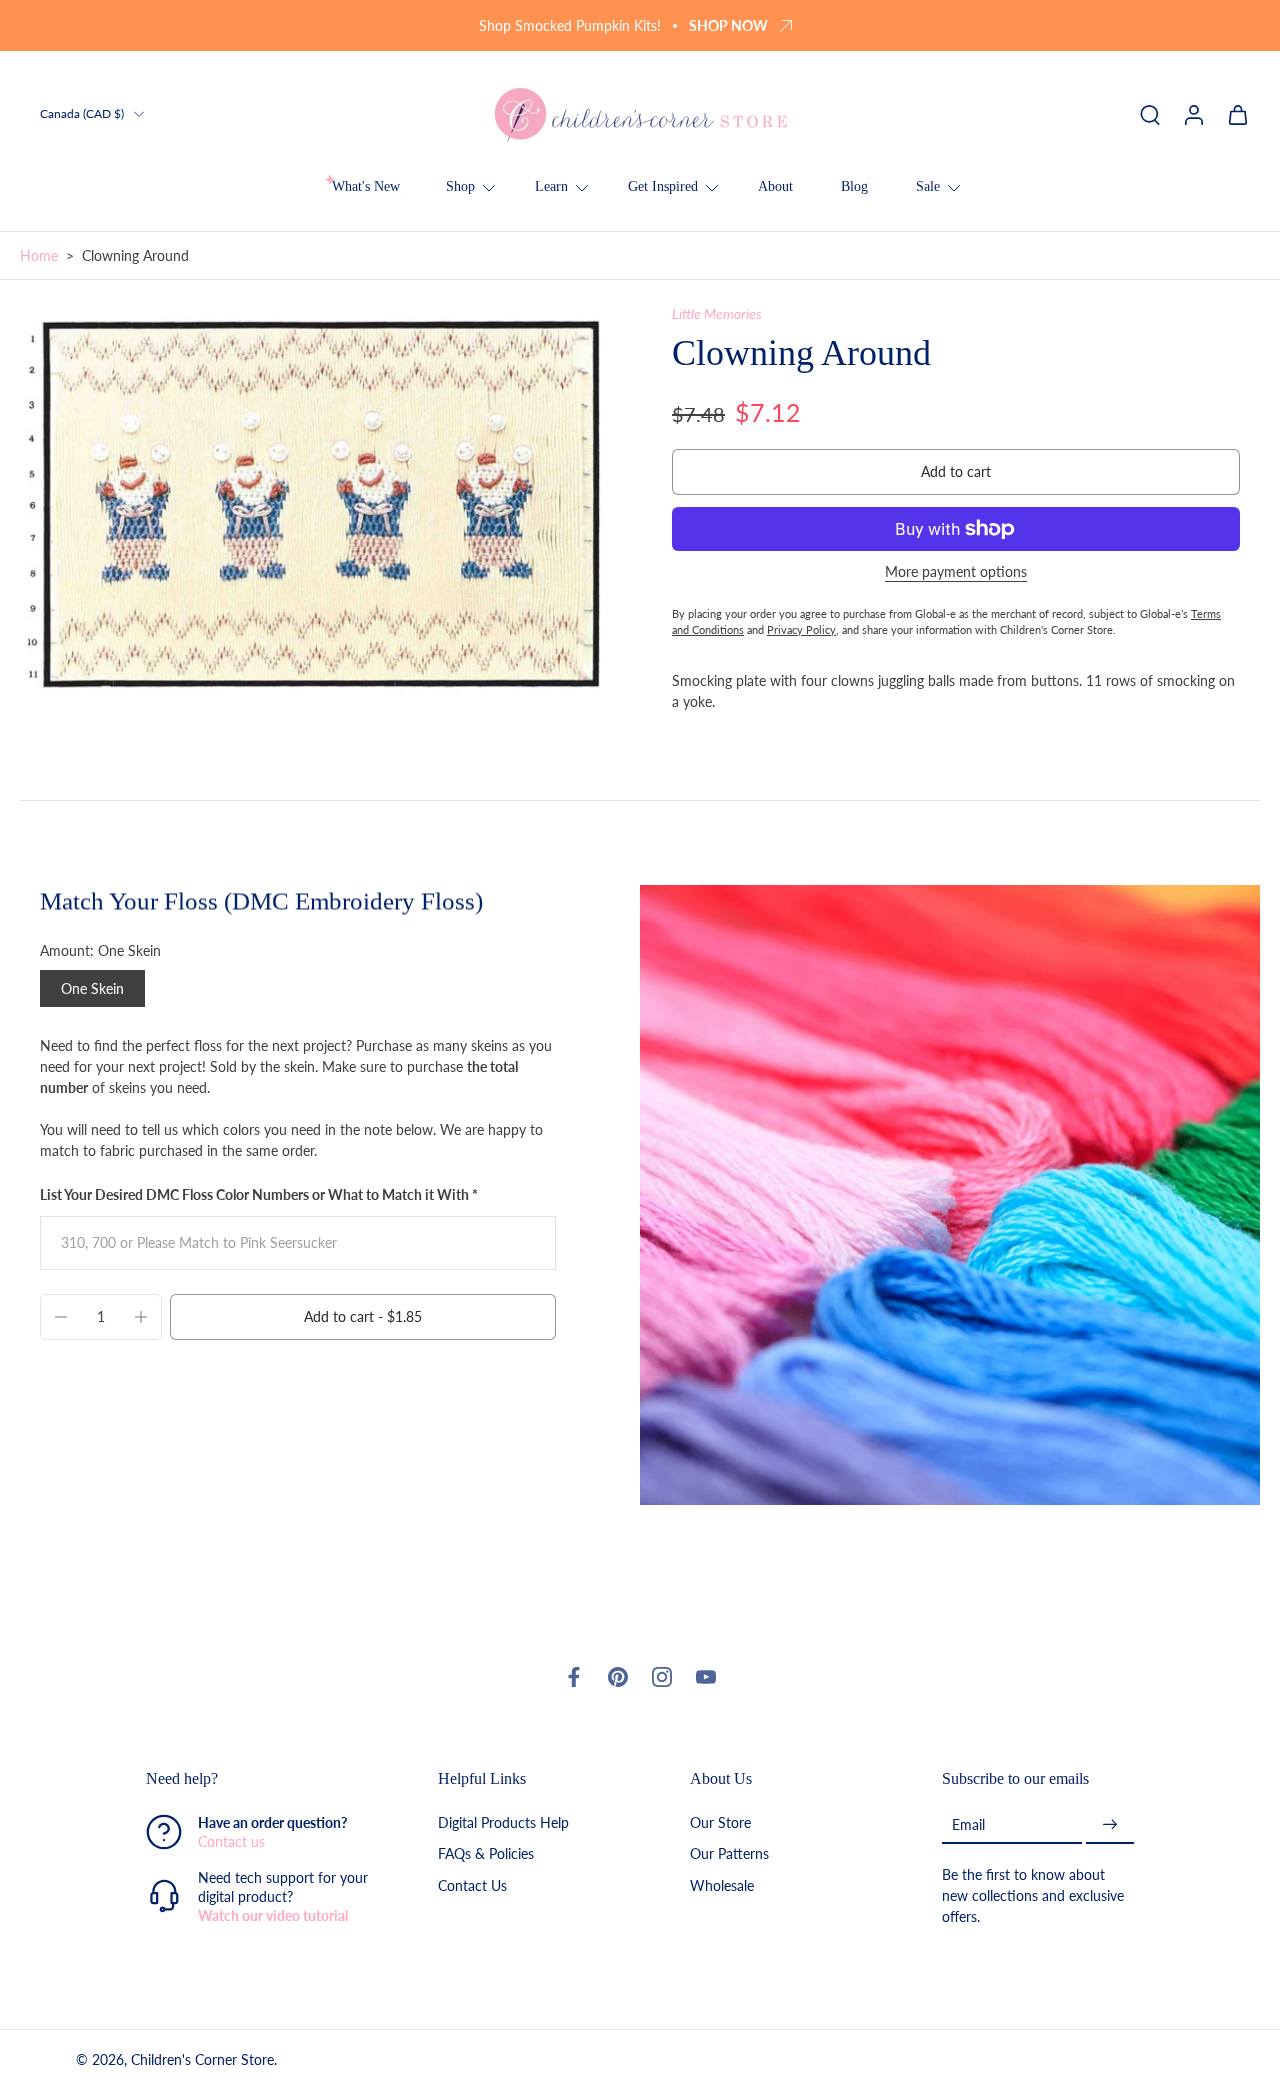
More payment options (956, 572)
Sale (928, 186)
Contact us (231, 1842)
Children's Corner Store (202, 2060)
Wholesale (722, 1885)
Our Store (720, 1823)
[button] (956, 472)
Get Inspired (663, 186)
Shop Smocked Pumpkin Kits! (570, 25)
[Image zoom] (314, 503)
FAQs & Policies (486, 1854)
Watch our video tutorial (273, 1916)
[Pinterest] (618, 1677)
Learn (551, 186)
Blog (854, 186)
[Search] (1150, 114)
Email (968, 1824)
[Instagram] (662, 1677)
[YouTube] (706, 1677)
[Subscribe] (1110, 1825)
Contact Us (472, 1885)
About (775, 186)
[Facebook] (574, 1677)
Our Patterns (729, 1854)
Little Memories (717, 313)
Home (39, 255)
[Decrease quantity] (61, 1317)
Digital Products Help (503, 1823)
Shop (460, 186)
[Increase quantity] (141, 1317)
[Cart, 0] (1238, 114)
